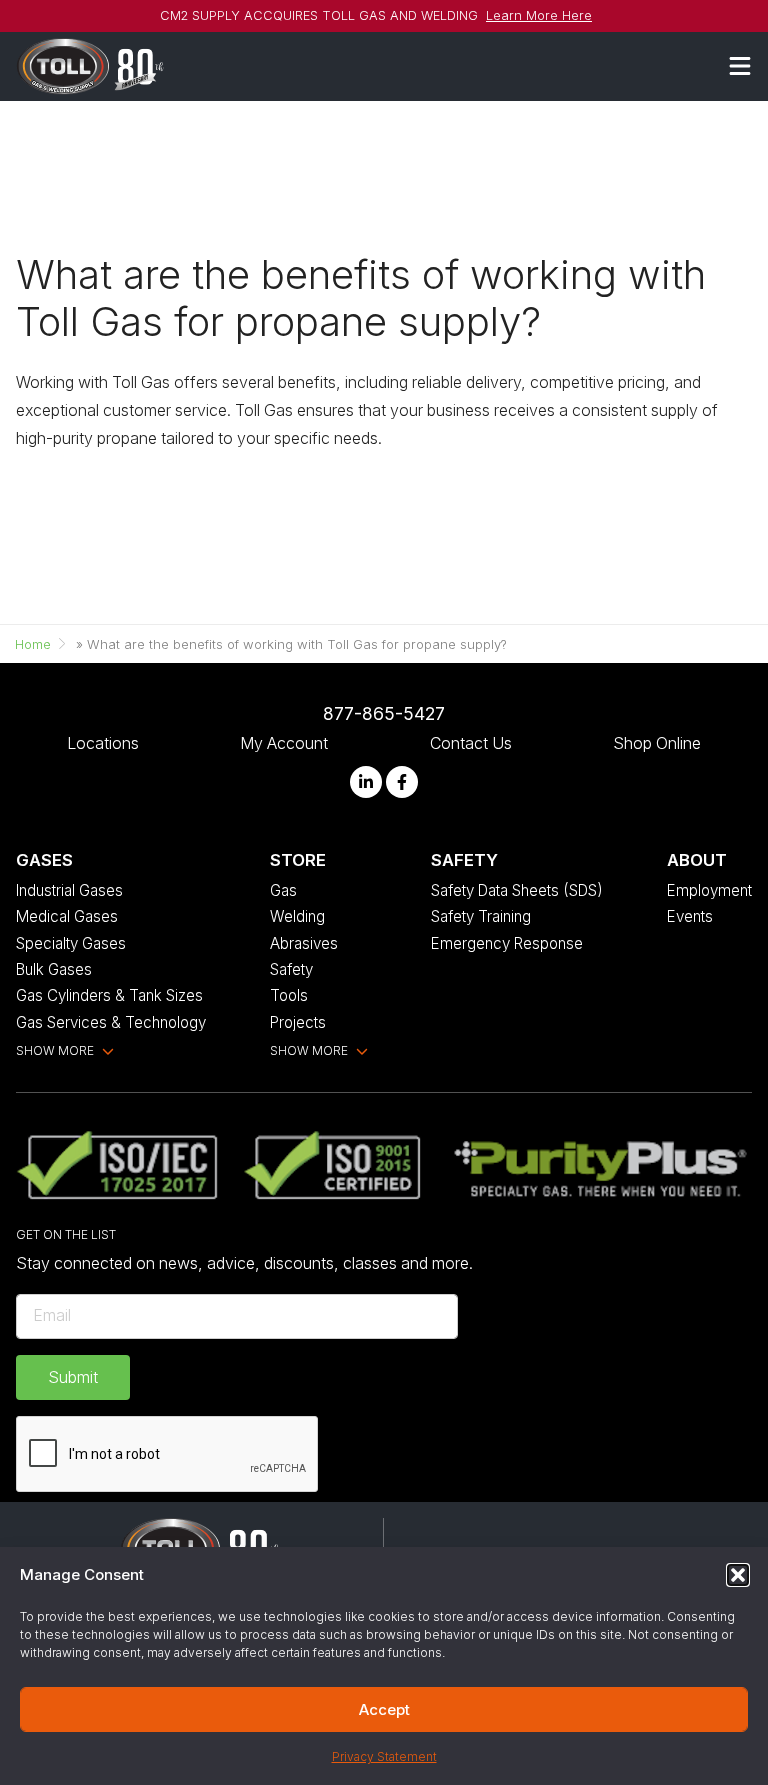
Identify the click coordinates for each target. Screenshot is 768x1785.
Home (33, 644)
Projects (298, 1022)
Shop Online (657, 743)
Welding (297, 916)
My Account (284, 743)
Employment (709, 890)
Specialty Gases (71, 943)
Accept (384, 1709)
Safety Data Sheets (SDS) (517, 890)
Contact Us (471, 743)
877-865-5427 (384, 713)
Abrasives (304, 943)
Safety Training (481, 916)
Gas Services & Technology (111, 1022)
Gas (283, 890)
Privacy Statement (384, 1756)
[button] (738, 1575)
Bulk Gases (54, 969)
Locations (103, 743)
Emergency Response (507, 943)
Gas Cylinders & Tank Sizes (109, 995)
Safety (291, 969)
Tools (289, 995)
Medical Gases (67, 916)
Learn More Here (539, 15)
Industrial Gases (69, 890)
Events (690, 916)
